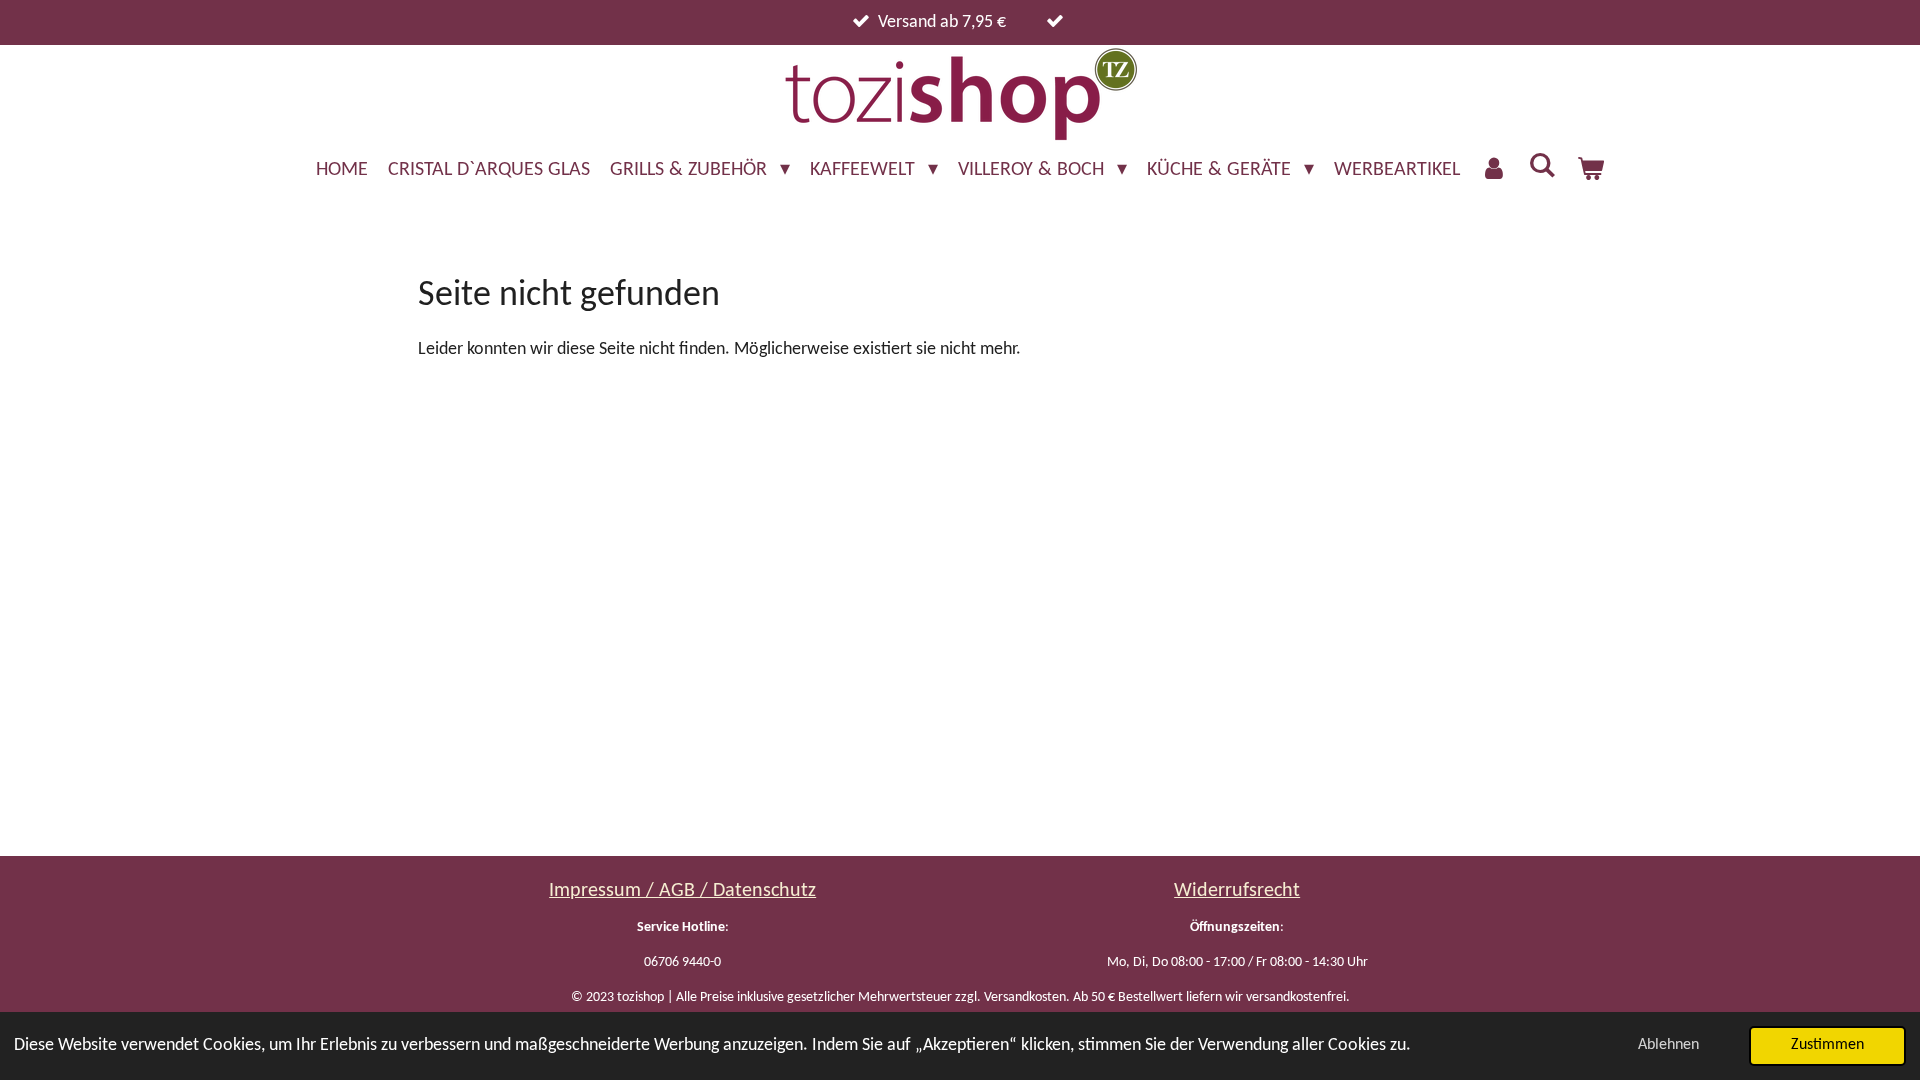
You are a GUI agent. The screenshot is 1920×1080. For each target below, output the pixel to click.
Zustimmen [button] (1827, 1045)
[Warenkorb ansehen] (1590, 170)
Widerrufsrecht (1237, 891)
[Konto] (1494, 170)
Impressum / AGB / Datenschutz (682, 891)
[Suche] (1542, 167)
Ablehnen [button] (1668, 1045)
